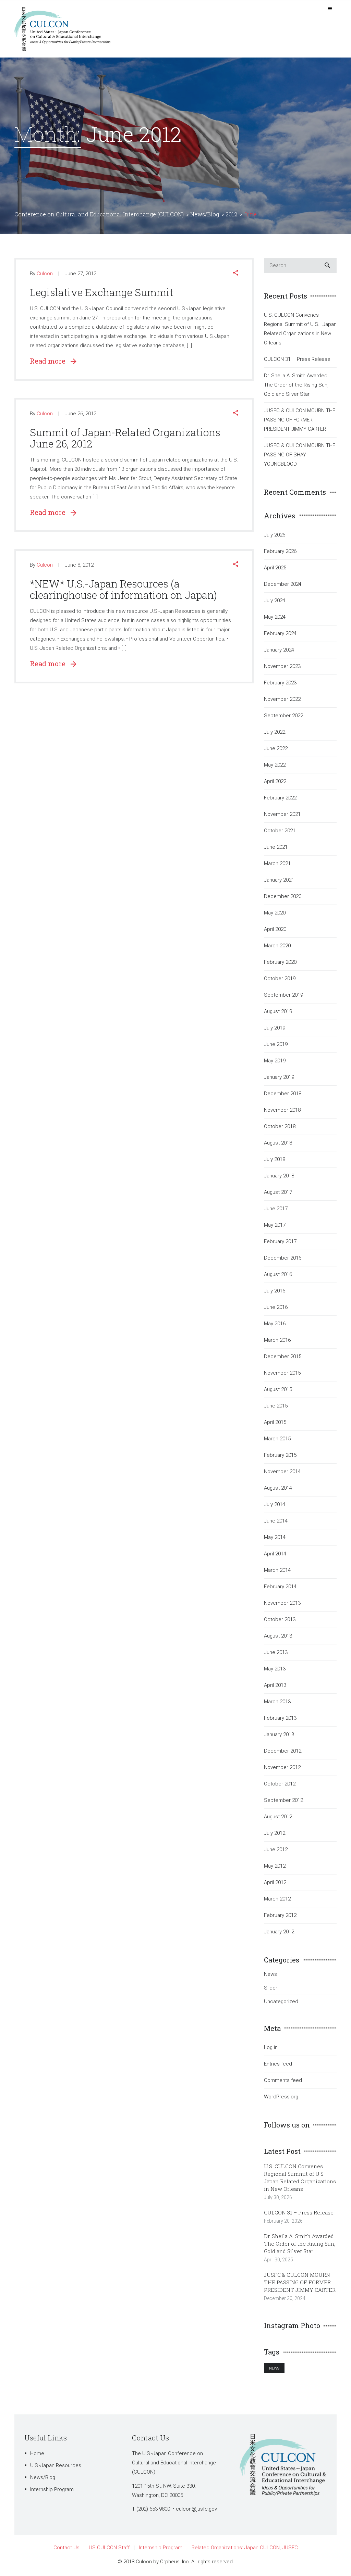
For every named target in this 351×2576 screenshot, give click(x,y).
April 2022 (275, 781)
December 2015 (283, 1356)
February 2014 (280, 1587)
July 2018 (275, 1159)
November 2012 (282, 1767)
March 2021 (277, 863)
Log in (271, 2047)
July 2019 (275, 1028)
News (270, 1974)
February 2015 (280, 1455)
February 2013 (280, 1718)
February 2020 (280, 962)
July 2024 (275, 601)
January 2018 (279, 1176)
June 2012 (276, 1849)
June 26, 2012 (81, 414)
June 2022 (276, 748)
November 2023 (282, 666)
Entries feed (278, 2064)
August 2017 (278, 1192)
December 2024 (283, 584)
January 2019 (279, 1077)
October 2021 (280, 831)
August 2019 (278, 1011)
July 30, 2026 (278, 2197)
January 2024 (279, 650)
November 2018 (282, 1110)
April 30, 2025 (279, 2260)
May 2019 (275, 1061)
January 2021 (279, 880)
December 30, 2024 (285, 2298)
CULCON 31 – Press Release (297, 359)
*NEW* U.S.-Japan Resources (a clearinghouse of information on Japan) (123, 589)
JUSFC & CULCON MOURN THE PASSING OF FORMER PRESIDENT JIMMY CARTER (300, 420)
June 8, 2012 (79, 565)
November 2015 (282, 1373)
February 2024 (280, 633)
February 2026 (280, 551)
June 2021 (276, 847)
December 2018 (283, 1094)
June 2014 (276, 1521)
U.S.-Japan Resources (56, 2465)
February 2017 (280, 1241)
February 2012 (280, 1915)
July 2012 (275, 1833)
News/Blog (43, 2477)
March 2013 (277, 1702)
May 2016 (275, 1324)
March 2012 (277, 1899)
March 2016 (277, 1340)
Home (37, 2453)
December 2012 (283, 1751)
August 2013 (278, 1636)
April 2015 (275, 1422)
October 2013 (280, 1619)
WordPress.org (281, 2097)
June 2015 (276, 1406)
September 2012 (283, 1800)
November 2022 (282, 699)
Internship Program (52, 2489)
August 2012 (278, 1817)
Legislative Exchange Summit (102, 292)
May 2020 (275, 913)
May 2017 (275, 1225)
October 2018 (280, 1126)
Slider (271, 1988)
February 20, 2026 (283, 2221)
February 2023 (280, 683)
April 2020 (275, 929)
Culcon (45, 274)
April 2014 (275, 1554)
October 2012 (280, 1784)
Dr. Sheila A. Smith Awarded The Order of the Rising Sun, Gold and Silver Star (296, 385)
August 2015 (278, 1389)
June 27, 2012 (81, 274)
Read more (50, 361)
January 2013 (279, 1734)
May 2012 (275, 1866)
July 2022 (275, 732)
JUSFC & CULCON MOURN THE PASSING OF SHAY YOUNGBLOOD (300, 455)
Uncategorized (281, 2002)
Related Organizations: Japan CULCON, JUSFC (245, 2548)
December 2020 (283, 896)
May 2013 (275, 1669)
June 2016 (276, 1307)
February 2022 (280, 798)
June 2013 (276, 1652)
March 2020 (277, 946)
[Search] (327, 266)
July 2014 (275, 1504)
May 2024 (275, 617)
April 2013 (275, 1685)
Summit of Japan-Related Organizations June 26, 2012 (125, 438)
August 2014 (278, 1488)
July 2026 (275, 535)
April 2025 (275, 568)
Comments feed (283, 2080)
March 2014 (277, 1570)
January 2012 (279, 1932)
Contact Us (66, 2548)
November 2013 (282, 1603)
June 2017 (276, 1209)
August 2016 (278, 1274)
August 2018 (278, 1143)
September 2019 (283, 995)
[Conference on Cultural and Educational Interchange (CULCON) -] (66, 28)
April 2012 (275, 1882)
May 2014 (275, 1537)
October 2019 (280, 978)
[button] (236, 274)
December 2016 (283, 1258)
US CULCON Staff (109, 2548)
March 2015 (277, 1439)
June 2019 (276, 1044)
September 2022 (283, 716)
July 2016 (275, 1291)
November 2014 (282, 1472)
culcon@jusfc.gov (196, 2509)
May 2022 (275, 765)
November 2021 (282, 814)
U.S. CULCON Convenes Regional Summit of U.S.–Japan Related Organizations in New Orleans (300, 329)
